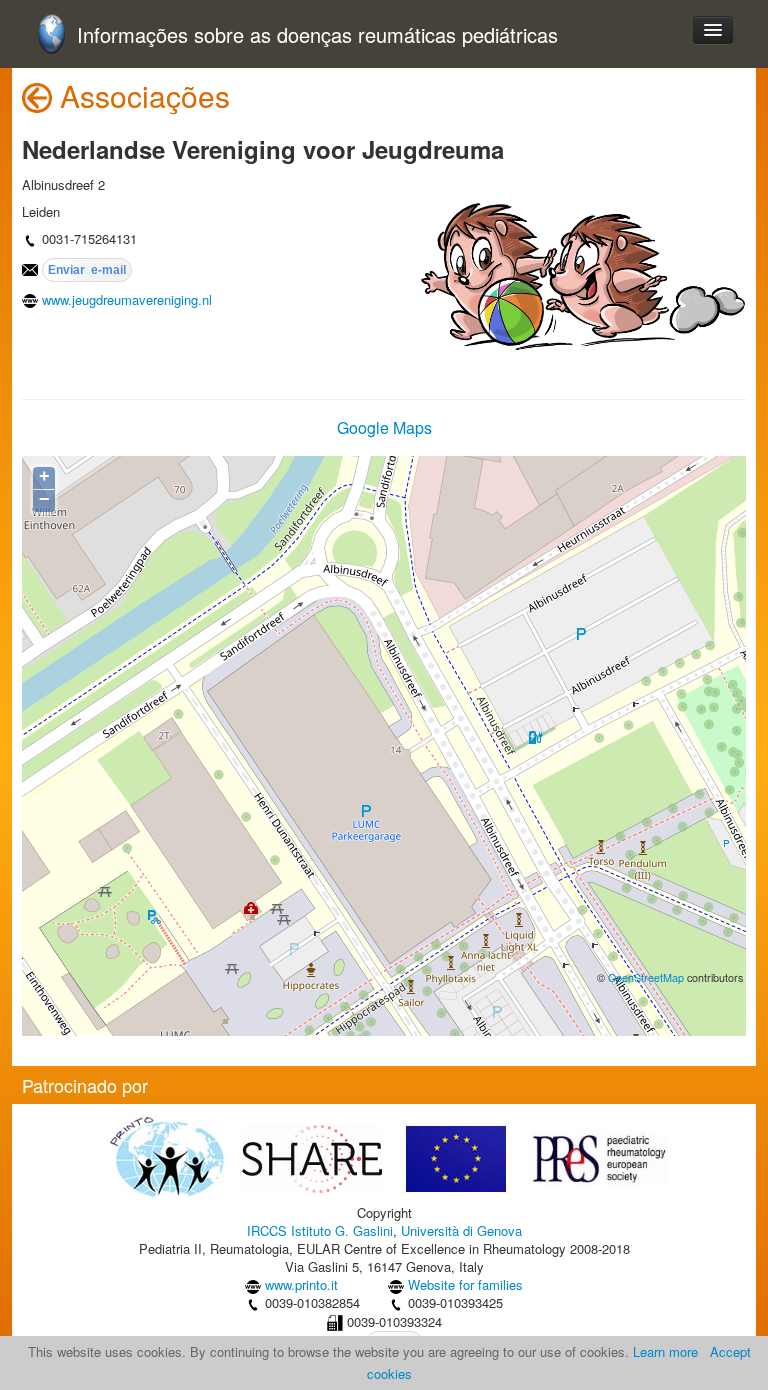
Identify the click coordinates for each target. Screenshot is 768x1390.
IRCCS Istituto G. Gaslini (320, 1230)
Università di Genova (461, 1230)
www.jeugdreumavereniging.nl (127, 299)
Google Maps (384, 427)
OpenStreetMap (646, 977)
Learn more (665, 1351)
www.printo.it (301, 1284)
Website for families (465, 1284)
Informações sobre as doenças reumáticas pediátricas (317, 35)
